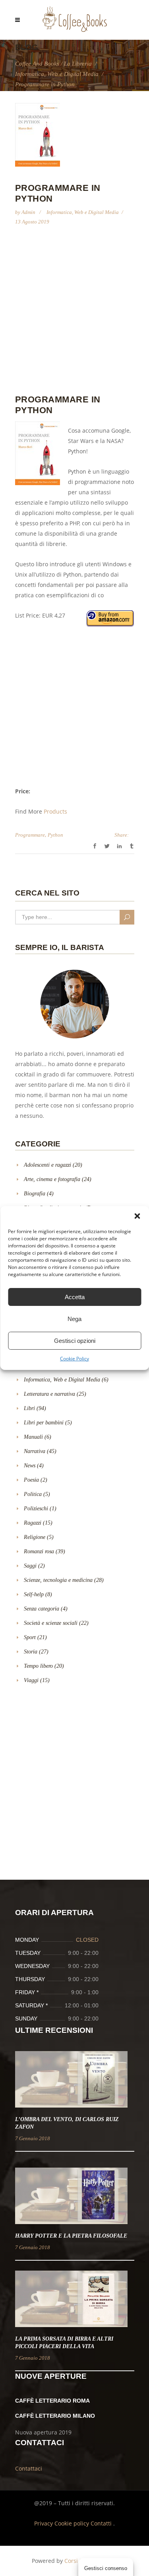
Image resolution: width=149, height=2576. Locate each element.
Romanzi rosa (39, 1551)
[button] (137, 1216)
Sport (30, 1637)
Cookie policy (73, 2523)
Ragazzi (33, 1523)
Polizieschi (36, 1508)
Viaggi (31, 1680)
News (30, 1466)
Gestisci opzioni (75, 1341)
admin (29, 212)
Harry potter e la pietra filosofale (71, 2236)
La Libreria (78, 64)
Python (55, 835)
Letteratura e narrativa (49, 1394)
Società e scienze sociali (51, 1623)
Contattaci (29, 2468)
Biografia (35, 1194)
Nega (74, 1319)
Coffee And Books (37, 64)
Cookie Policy (74, 1359)
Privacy (44, 2523)
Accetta (75, 1297)
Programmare (30, 835)
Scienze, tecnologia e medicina (58, 1580)
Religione (35, 1537)
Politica (33, 1494)
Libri (29, 1408)
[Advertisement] (74, 314)
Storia (31, 1652)
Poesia (31, 1480)
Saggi (30, 1566)
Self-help (34, 1594)
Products (55, 811)
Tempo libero (38, 1666)
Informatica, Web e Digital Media (57, 74)
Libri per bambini (44, 1423)
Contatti (102, 2523)
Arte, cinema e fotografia (52, 1179)
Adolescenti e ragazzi (47, 1165)
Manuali (33, 1437)
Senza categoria (42, 1609)
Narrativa (35, 1451)
